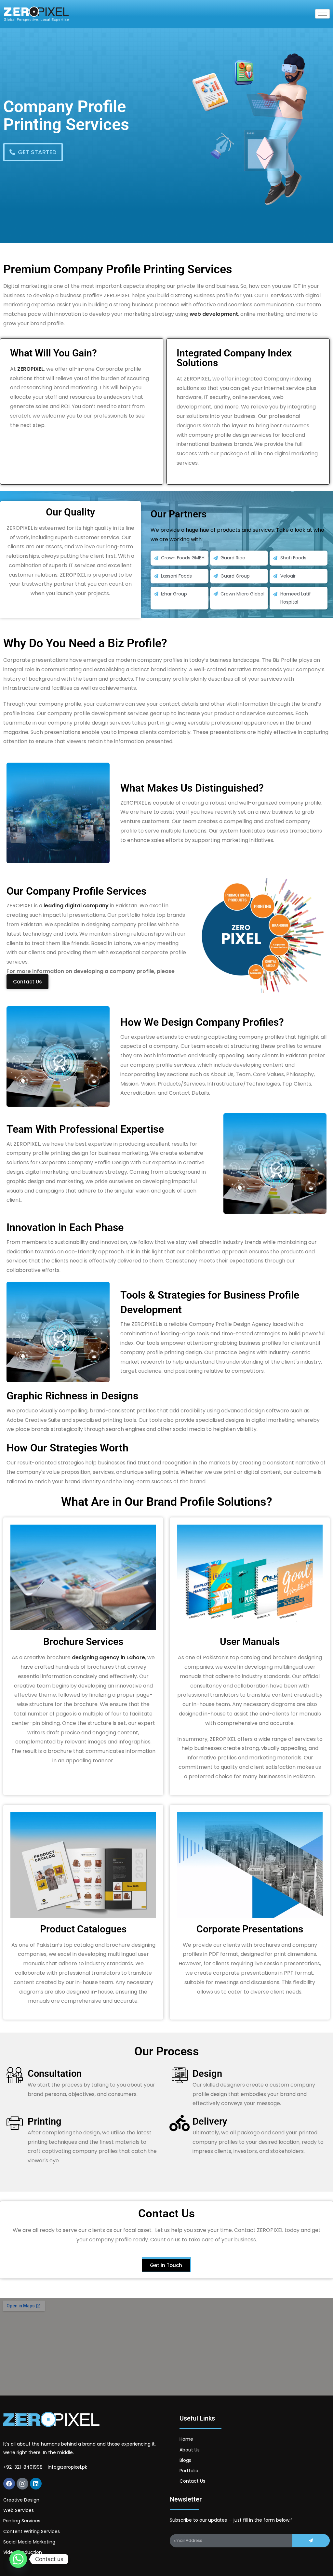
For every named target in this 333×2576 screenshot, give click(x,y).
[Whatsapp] (18, 2559)
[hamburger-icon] (322, 14)
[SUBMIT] (311, 2541)
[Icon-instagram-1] (22, 2484)
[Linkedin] (36, 2484)
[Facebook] (9, 2484)
